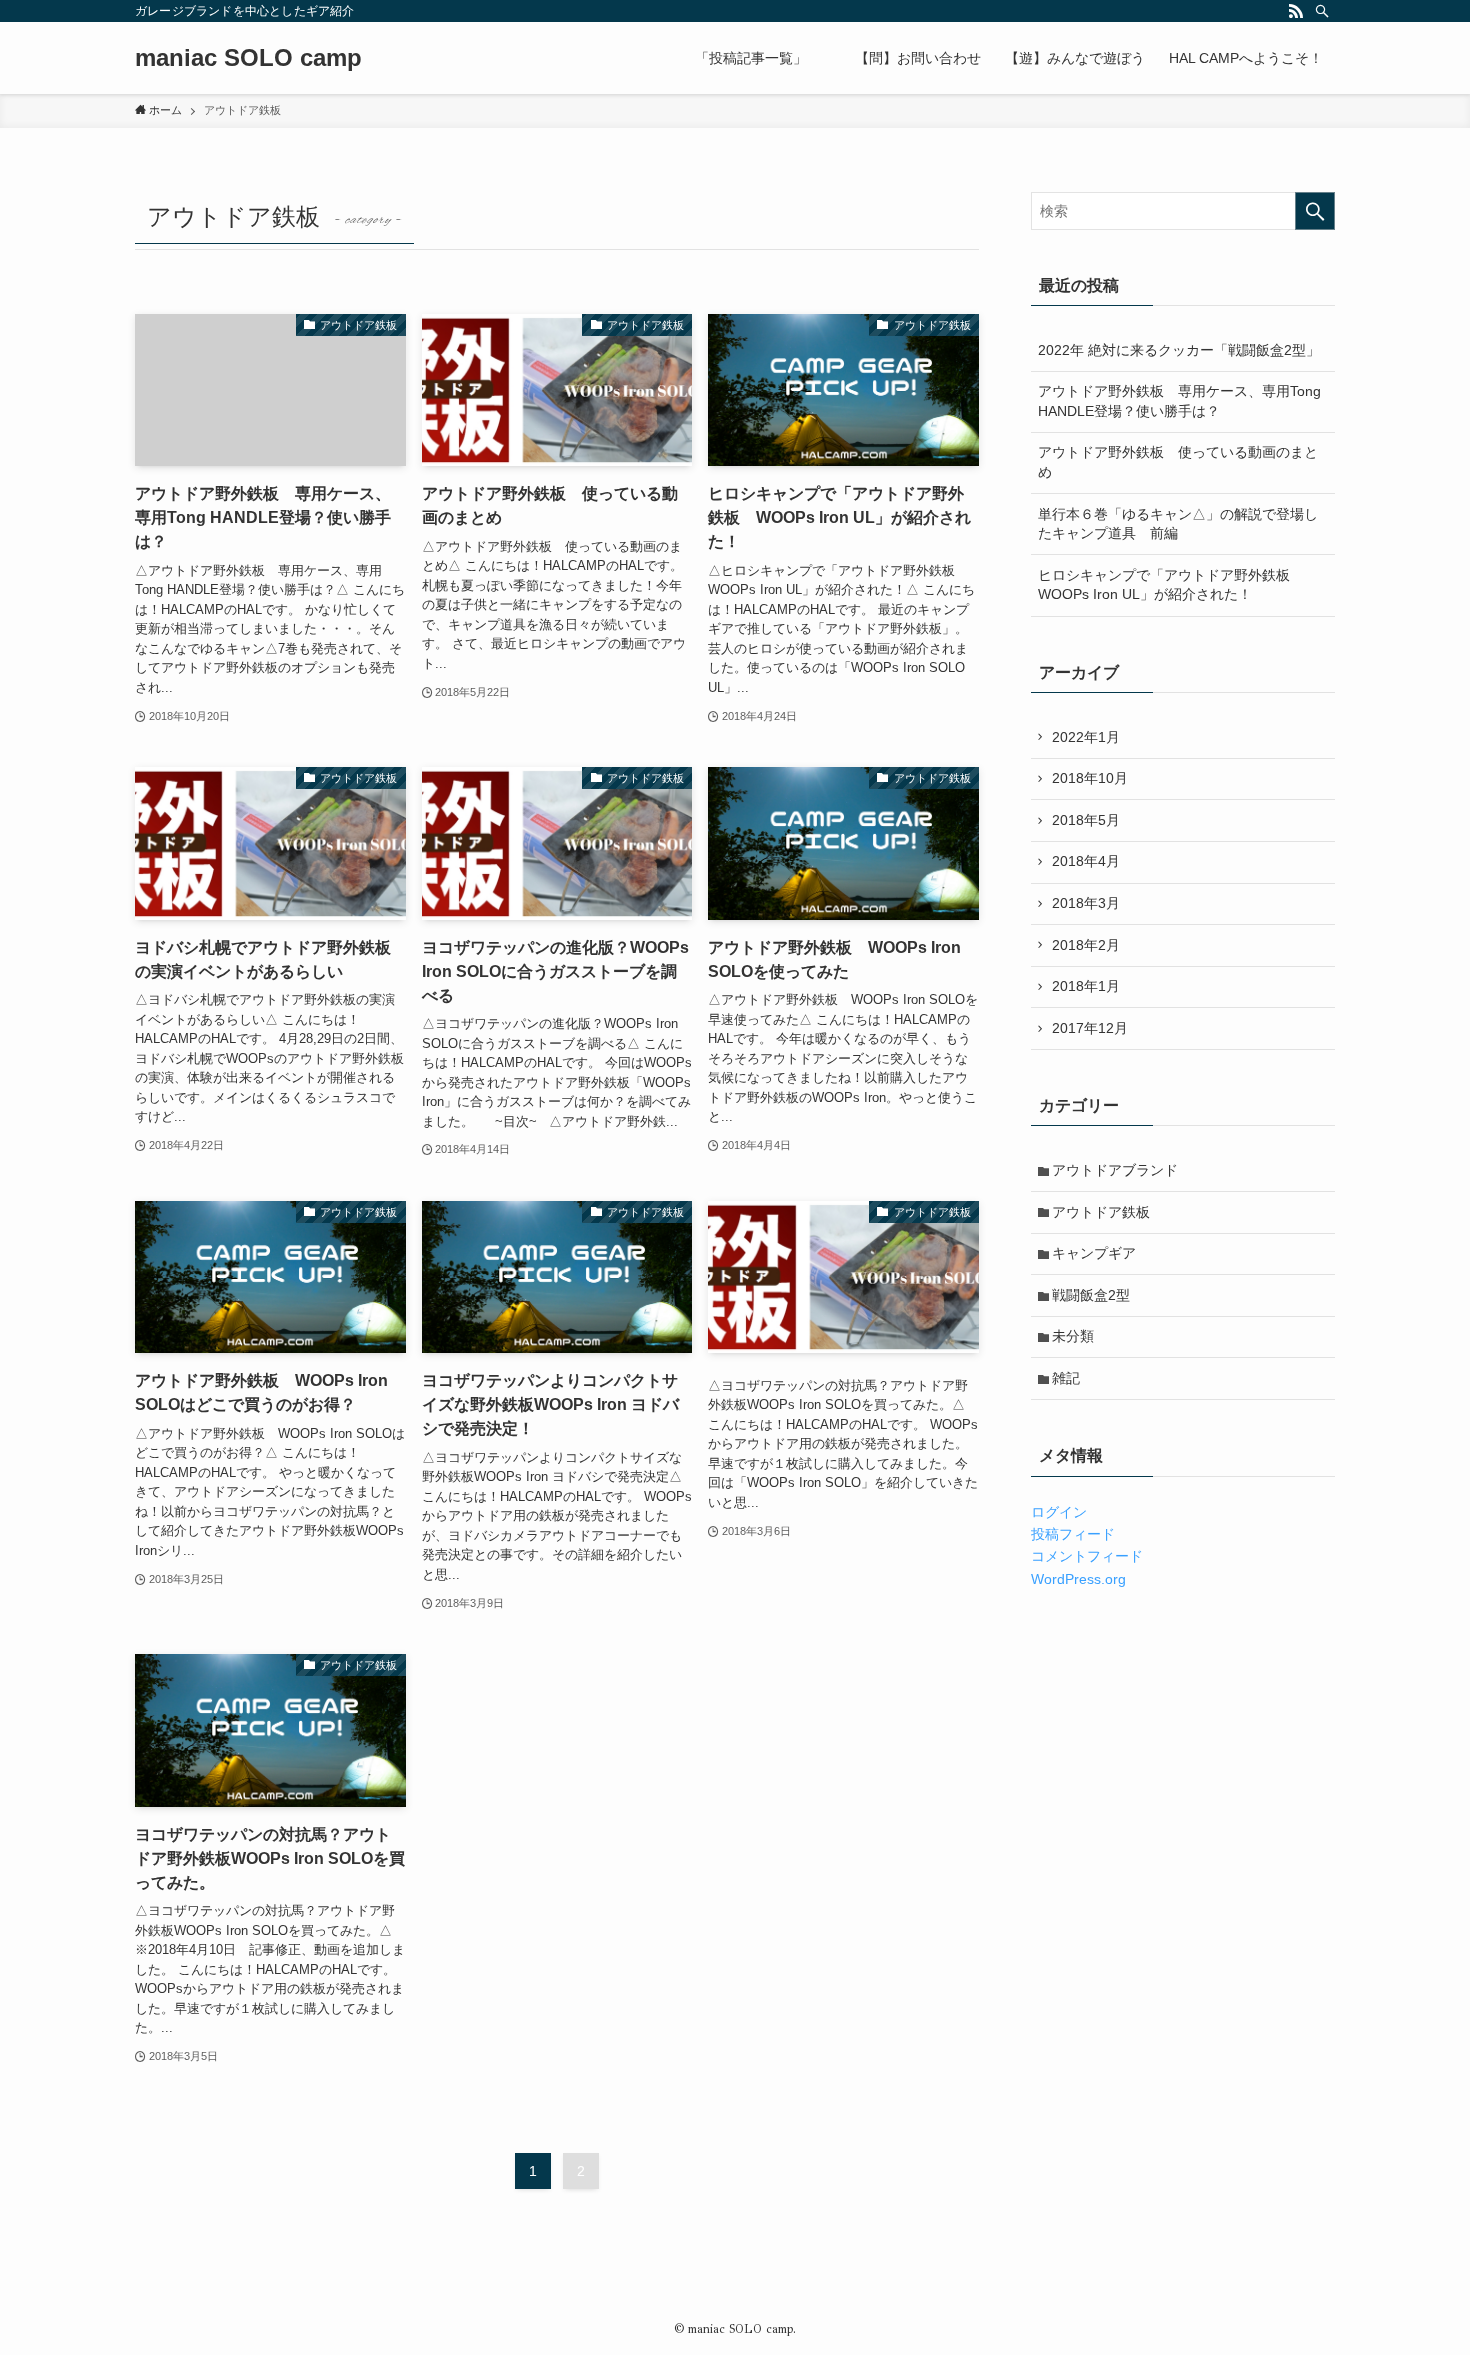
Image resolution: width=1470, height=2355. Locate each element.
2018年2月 (1086, 945)
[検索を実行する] (1315, 211)
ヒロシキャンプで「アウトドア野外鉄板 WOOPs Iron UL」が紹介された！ (1171, 585)
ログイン (1059, 1512)
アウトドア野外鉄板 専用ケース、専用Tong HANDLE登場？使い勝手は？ (1179, 401)
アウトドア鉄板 (1101, 1212)
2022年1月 (1086, 737)
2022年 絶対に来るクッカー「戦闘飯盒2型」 (1179, 350)
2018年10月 (1090, 778)
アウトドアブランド (1115, 1170)
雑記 (1066, 1378)
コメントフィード (1087, 1556)
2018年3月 (1086, 903)
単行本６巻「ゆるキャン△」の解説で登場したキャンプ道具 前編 (1178, 524)
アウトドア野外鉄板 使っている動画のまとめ (1178, 462)
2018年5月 (1086, 820)
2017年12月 (1090, 1028)
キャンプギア (1094, 1253)
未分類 (1073, 1336)
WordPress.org (1078, 1579)
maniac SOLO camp (248, 58)
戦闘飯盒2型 (1091, 1295)
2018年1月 (1086, 986)
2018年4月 (1086, 861)
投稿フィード (1073, 1534)
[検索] (1322, 11)
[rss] (1296, 11)
